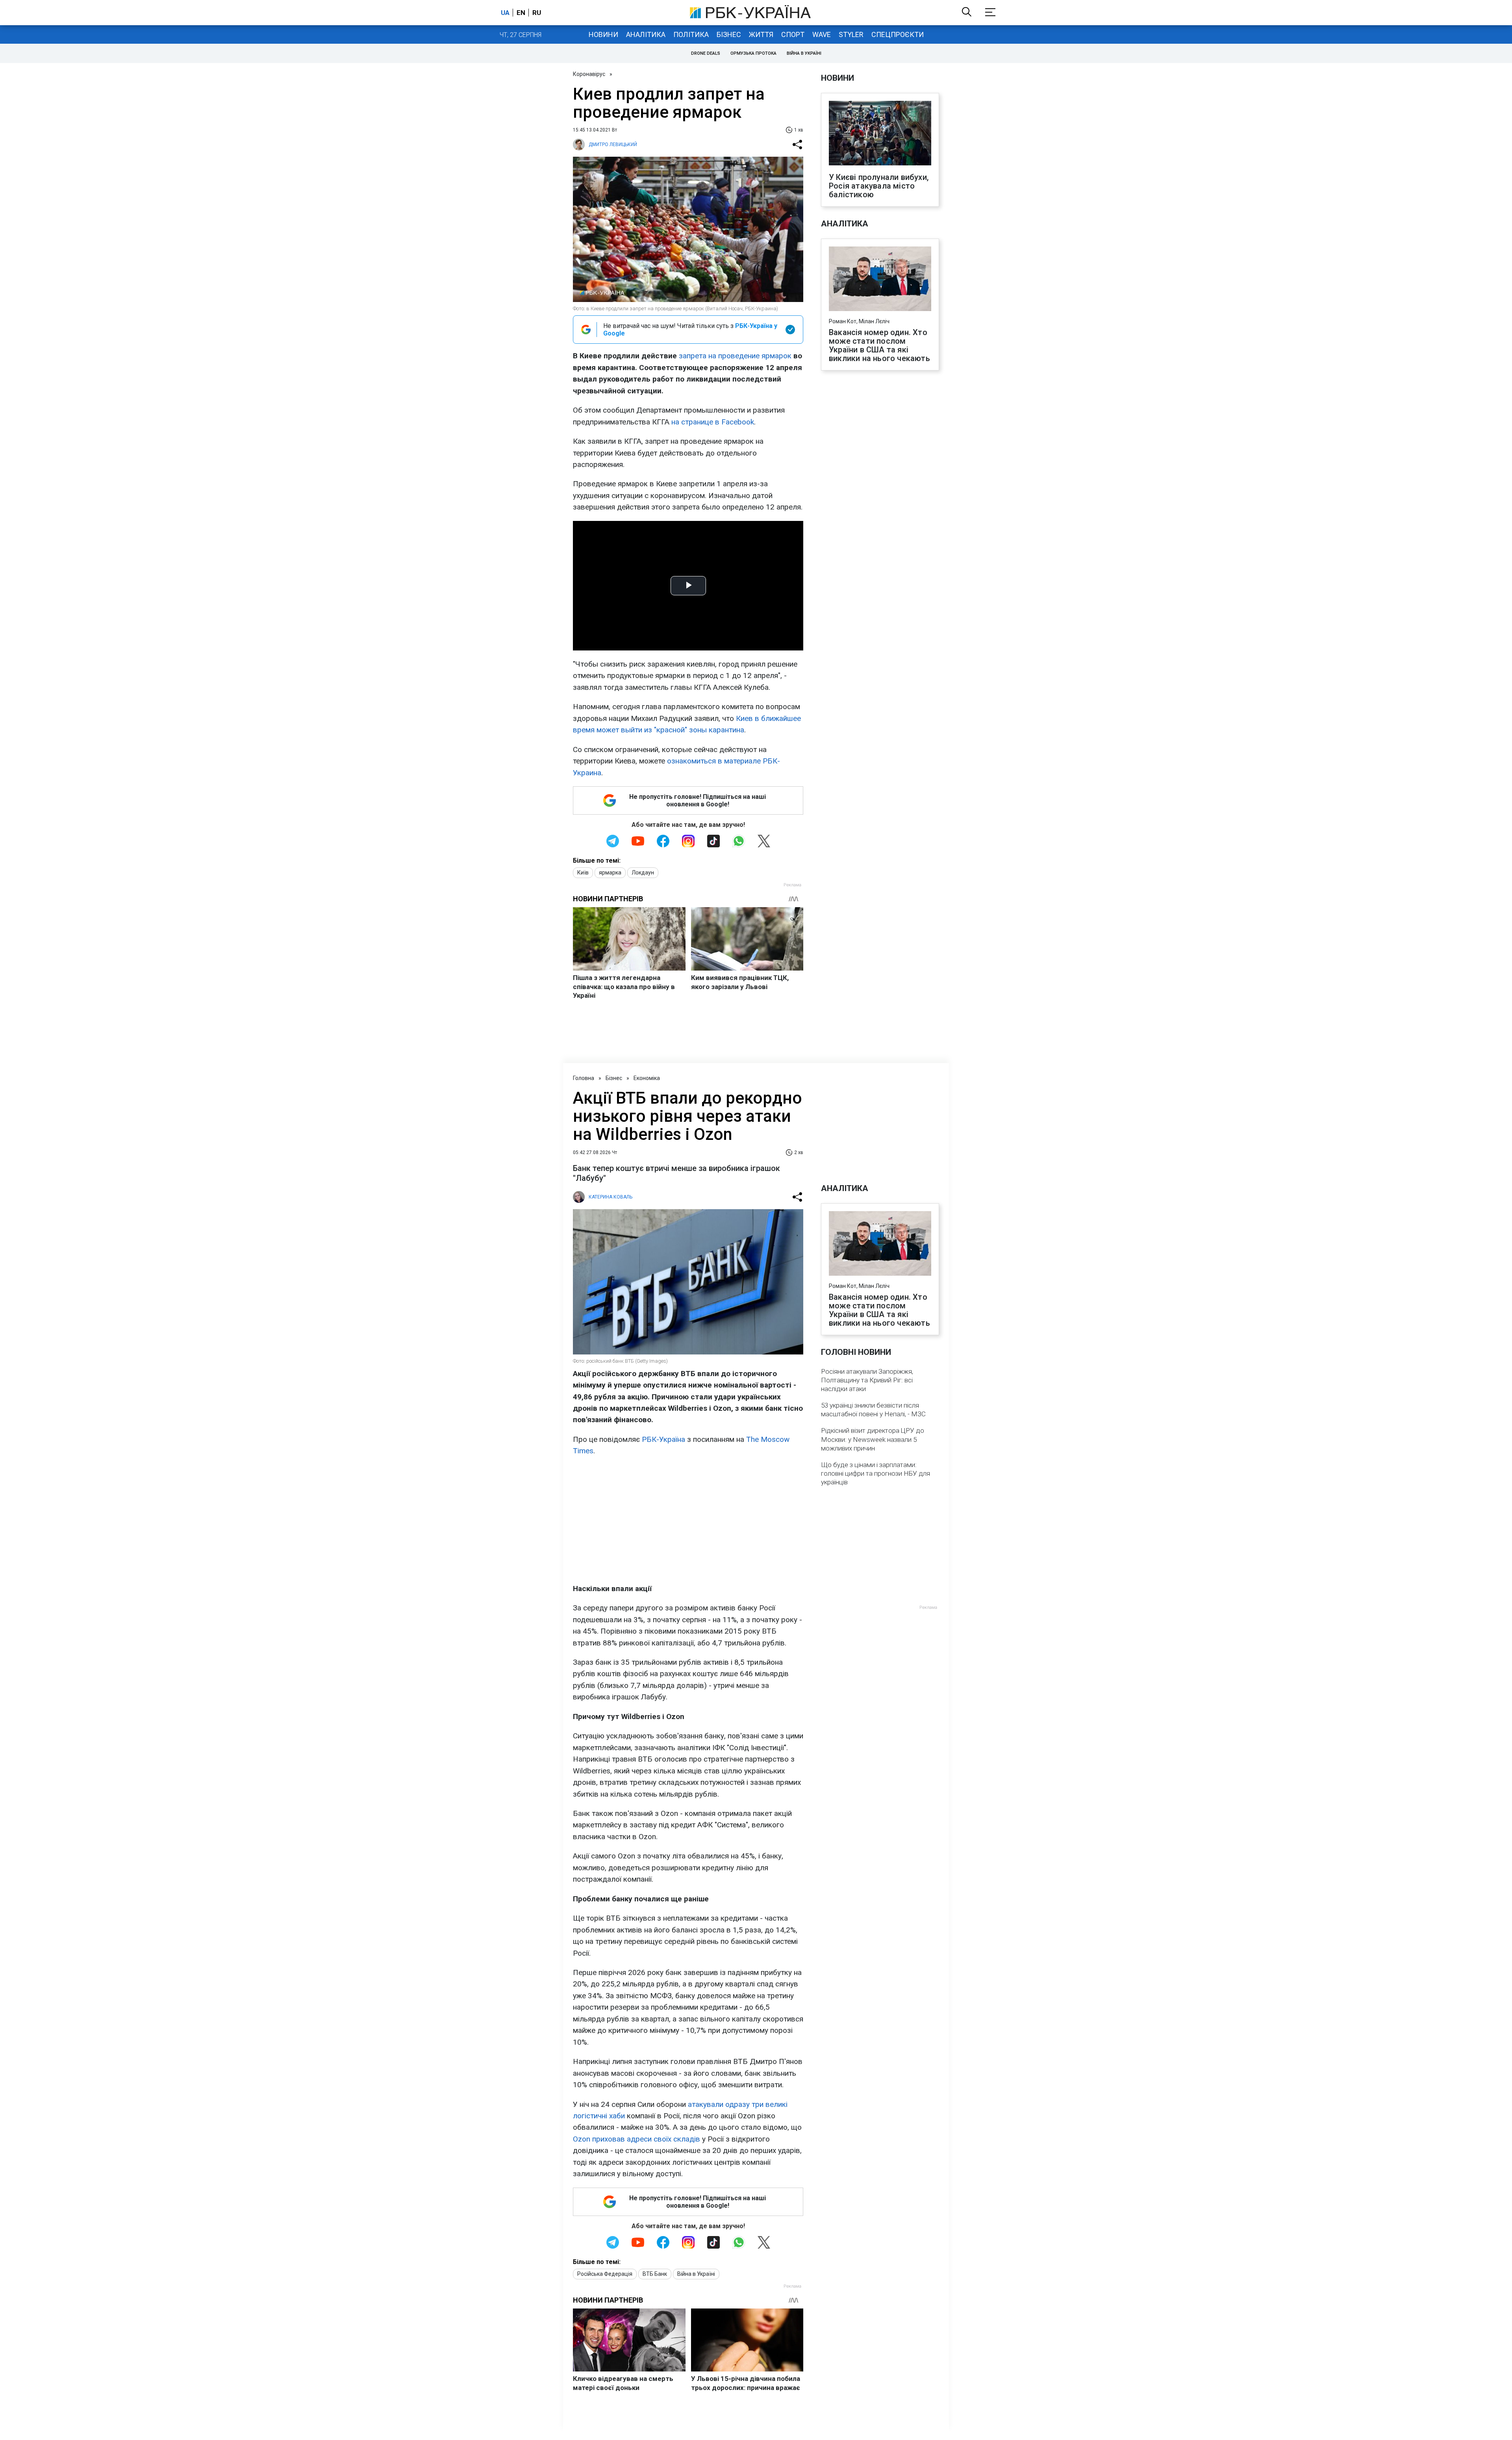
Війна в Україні (804, 53)
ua (505, 13)
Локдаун (643, 873)
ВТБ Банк (655, 2274)
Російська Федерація (605, 2274)
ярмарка (610, 873)
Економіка (647, 1078)
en (521, 13)
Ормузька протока (753, 53)
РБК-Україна (663, 1439)
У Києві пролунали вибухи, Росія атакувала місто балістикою (879, 186)
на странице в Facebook (713, 422)
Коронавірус (589, 74)
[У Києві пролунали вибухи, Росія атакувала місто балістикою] (880, 134)
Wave (822, 34)
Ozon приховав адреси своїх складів (636, 2139)
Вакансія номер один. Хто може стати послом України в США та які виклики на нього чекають (879, 345)
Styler (851, 34)
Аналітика (646, 34)
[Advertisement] (688, 1520)
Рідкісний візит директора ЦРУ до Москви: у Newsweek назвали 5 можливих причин (873, 1439)
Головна (584, 1078)
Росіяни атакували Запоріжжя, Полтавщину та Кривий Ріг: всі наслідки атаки (867, 1380)
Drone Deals (706, 53)
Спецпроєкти (898, 34)
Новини (603, 34)
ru (537, 13)
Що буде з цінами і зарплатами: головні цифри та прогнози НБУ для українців (876, 1473)
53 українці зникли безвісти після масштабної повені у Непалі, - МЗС (873, 1410)
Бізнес (729, 34)
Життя (761, 34)
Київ (583, 873)
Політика (691, 34)
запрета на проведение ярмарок (735, 356)
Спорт (793, 34)
